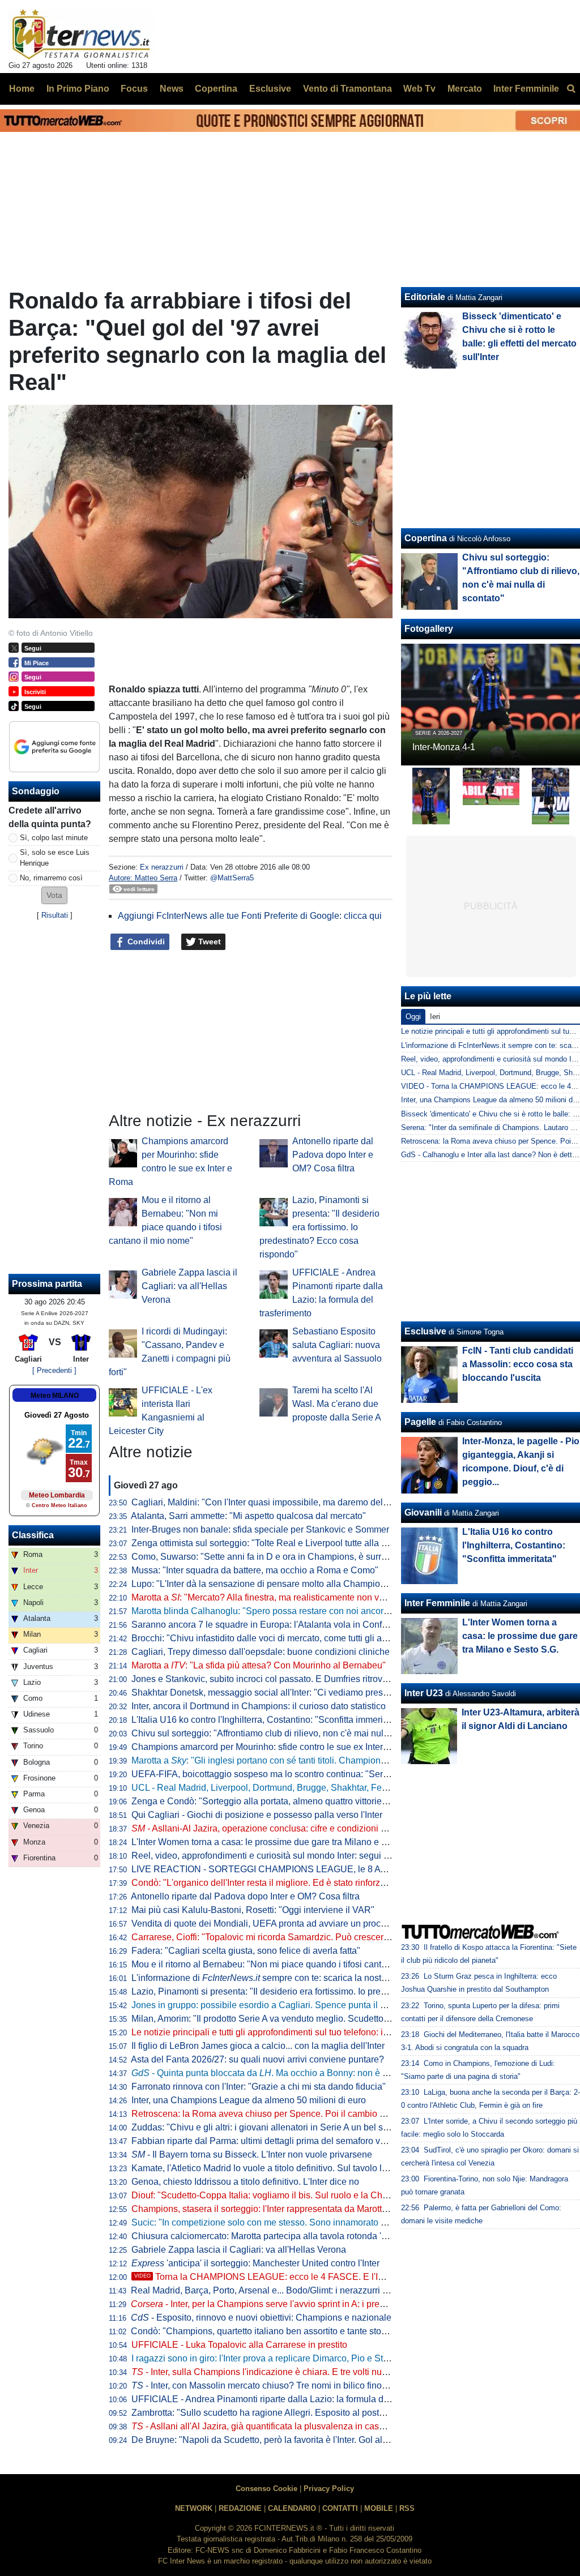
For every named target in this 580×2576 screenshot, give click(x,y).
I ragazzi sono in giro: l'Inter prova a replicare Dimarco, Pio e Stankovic (273, 2358)
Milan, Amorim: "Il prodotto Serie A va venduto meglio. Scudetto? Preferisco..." (287, 2019)
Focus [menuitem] (134, 89)
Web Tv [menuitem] (419, 89)
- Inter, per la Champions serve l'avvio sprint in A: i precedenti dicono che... (297, 2304)
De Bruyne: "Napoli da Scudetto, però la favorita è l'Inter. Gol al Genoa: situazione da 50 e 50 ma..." (329, 2440)
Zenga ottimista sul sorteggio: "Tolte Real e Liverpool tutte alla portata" (272, 1543)
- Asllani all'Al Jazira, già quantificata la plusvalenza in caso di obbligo (279, 2426)
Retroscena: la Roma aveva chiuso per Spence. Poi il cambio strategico (275, 2114)
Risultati (55, 915)
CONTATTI (340, 2508)
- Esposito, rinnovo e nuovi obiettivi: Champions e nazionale (261, 2318)
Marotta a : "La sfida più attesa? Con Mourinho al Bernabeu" (259, 1665)
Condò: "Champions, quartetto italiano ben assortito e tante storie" (263, 2331)
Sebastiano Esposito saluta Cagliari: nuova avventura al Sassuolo (337, 1345)
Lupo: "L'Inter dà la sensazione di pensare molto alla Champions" (262, 1584)
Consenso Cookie (266, 2489)
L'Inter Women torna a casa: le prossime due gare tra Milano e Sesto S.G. (278, 1842)
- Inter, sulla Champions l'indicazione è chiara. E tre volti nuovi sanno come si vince (305, 2372)
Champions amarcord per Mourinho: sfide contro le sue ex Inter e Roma (274, 1747)
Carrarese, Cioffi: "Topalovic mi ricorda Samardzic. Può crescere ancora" (277, 1937)
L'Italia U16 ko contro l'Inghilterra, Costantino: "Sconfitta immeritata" (266, 1720)
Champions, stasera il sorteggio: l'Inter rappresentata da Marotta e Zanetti (278, 2209)
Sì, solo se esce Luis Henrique (55, 858)
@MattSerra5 (232, 878)
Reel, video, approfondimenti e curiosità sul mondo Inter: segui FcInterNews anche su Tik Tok (318, 1856)
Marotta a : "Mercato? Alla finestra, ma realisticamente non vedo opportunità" (288, 1597)
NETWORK (194, 2508)
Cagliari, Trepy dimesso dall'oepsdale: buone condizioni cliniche (261, 1652)
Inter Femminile (437, 1603)
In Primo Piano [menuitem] (78, 89)
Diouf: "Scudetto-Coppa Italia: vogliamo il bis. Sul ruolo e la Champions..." (279, 2195)
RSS (407, 2508)
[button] (54, 895)
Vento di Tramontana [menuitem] (347, 89)
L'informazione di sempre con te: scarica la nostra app (269, 1978)
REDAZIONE (240, 2508)
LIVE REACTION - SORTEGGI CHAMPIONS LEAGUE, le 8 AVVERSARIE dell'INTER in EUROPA (331, 1869)
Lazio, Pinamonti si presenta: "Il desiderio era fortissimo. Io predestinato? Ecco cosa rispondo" (319, 1227)
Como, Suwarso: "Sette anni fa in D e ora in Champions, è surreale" (267, 1557)
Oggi (413, 1017)
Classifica (33, 1535)
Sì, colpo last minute (54, 838)
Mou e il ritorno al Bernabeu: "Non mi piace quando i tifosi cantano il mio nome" (290, 1964)
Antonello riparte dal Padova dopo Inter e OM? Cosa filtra (333, 1155)
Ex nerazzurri (162, 867)
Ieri (435, 1017)
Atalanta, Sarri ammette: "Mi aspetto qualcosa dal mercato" (248, 1516)
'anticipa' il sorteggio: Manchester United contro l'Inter (255, 2263)
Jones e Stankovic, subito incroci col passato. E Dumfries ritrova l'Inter (271, 1679)
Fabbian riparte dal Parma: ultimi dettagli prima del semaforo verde (265, 2141)
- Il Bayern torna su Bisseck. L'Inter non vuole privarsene (252, 2154)
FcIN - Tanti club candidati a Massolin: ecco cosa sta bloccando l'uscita (518, 1364)
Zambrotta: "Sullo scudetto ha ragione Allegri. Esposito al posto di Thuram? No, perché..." (310, 2413)
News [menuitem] (172, 89)
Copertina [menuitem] (216, 89)
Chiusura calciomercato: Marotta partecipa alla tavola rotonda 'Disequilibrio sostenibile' (306, 2236)
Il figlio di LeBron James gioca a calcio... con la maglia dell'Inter (258, 2046)
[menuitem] (571, 89)
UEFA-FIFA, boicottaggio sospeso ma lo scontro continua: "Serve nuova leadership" (300, 1774)
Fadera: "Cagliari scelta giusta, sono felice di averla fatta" (246, 1951)
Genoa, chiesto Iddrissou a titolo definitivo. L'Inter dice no (245, 2182)
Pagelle (420, 1422)
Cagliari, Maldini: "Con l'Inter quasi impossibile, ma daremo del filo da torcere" (287, 1502)
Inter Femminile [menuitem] (526, 89)
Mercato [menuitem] (465, 89)
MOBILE (379, 2508)
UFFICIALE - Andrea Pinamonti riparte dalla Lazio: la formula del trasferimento (288, 2399)
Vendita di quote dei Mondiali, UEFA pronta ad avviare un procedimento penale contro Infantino (322, 1924)
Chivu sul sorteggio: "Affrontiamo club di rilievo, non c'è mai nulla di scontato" (286, 1733)
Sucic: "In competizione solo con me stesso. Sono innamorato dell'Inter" (275, 2222)
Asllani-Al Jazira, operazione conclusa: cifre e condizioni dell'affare (276, 1828)
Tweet (208, 942)
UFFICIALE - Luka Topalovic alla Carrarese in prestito (239, 2345)
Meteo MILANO (55, 1396)
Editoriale (425, 297)
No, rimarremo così (51, 878)
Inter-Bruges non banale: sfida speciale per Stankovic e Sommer (260, 1529)
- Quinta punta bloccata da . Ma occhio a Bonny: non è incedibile (276, 2073)
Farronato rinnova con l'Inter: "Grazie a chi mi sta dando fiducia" (259, 2087)
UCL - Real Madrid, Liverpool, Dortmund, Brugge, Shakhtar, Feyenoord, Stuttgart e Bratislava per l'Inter (336, 1788)
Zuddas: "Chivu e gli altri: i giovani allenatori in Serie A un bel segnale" (273, 2127)
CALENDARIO (292, 2508)
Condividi (145, 942)
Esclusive (425, 1331)
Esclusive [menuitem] (270, 89)
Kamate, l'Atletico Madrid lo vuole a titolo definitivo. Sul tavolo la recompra (279, 2168)
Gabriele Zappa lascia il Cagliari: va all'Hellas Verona (189, 1286)
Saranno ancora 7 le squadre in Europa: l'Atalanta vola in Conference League (287, 1625)
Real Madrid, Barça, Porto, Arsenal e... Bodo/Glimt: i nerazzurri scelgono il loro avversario (309, 2290)
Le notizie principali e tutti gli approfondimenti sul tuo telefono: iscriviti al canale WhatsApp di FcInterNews (343, 2032)
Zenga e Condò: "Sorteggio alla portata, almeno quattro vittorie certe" (269, 1801)
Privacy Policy (329, 2489)
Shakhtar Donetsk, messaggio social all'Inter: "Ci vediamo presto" (263, 1693)
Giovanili (423, 1512)
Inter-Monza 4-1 (444, 747)
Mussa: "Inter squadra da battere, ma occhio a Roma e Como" (255, 1570)
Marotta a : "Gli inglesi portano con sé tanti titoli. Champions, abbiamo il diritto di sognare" (318, 1760)
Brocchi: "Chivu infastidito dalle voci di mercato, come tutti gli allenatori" (274, 1638)
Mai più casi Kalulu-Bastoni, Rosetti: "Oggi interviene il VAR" (253, 1910)
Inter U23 (424, 1693)
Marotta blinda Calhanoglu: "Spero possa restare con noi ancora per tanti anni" (289, 1611)
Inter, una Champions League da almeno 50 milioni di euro (249, 2100)
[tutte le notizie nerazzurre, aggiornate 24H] (81, 35)
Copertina (426, 538)
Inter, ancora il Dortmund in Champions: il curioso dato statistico (259, 1706)
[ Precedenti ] (54, 1370)
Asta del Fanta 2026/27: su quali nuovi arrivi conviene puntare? (257, 2059)
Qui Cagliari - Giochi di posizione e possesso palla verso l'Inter (257, 1815)
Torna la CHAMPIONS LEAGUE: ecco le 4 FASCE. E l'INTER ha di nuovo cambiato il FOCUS (334, 2277)
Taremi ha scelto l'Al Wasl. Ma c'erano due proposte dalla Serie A (337, 1404)
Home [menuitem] (22, 89)
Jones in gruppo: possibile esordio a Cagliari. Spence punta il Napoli (269, 2005)
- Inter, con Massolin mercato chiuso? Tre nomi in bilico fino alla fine (274, 2385)
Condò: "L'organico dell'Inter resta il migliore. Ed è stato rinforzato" (264, 1883)
